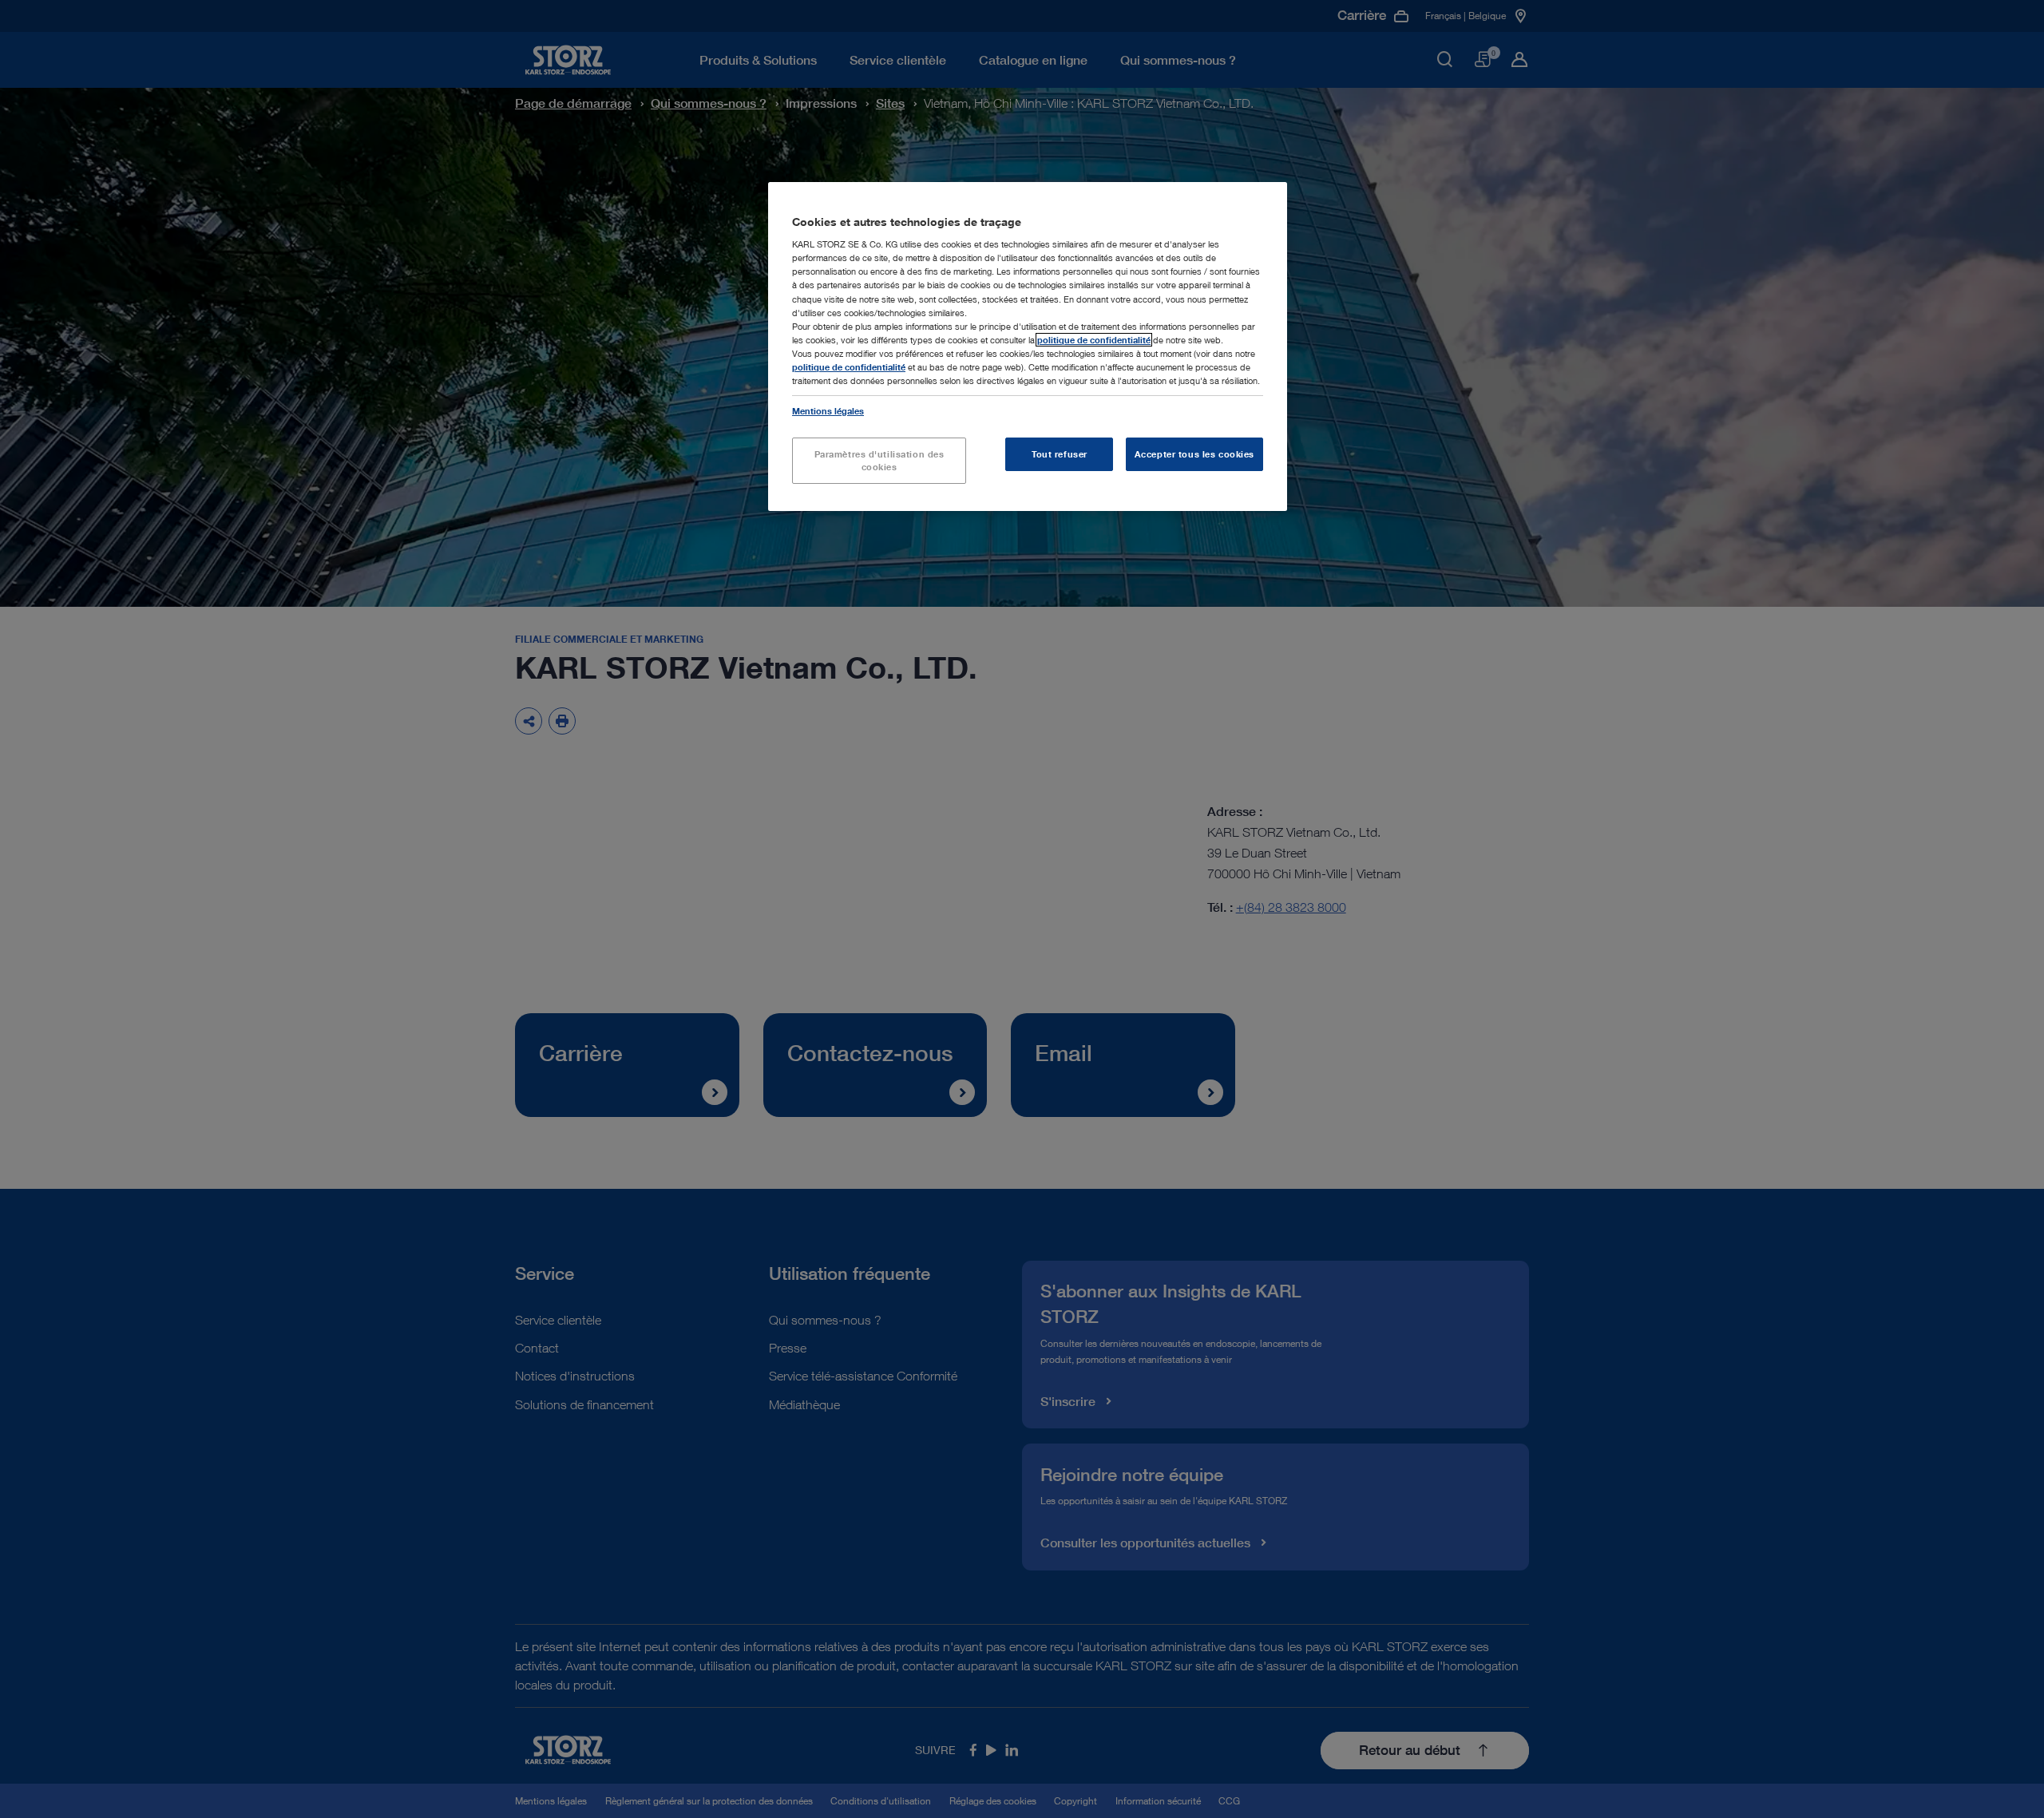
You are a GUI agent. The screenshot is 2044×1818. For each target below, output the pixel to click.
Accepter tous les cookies (1194, 454)
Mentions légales (828, 411)
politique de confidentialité (1094, 340)
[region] (1028, 347)
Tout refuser (1060, 454)
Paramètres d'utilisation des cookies (879, 460)
